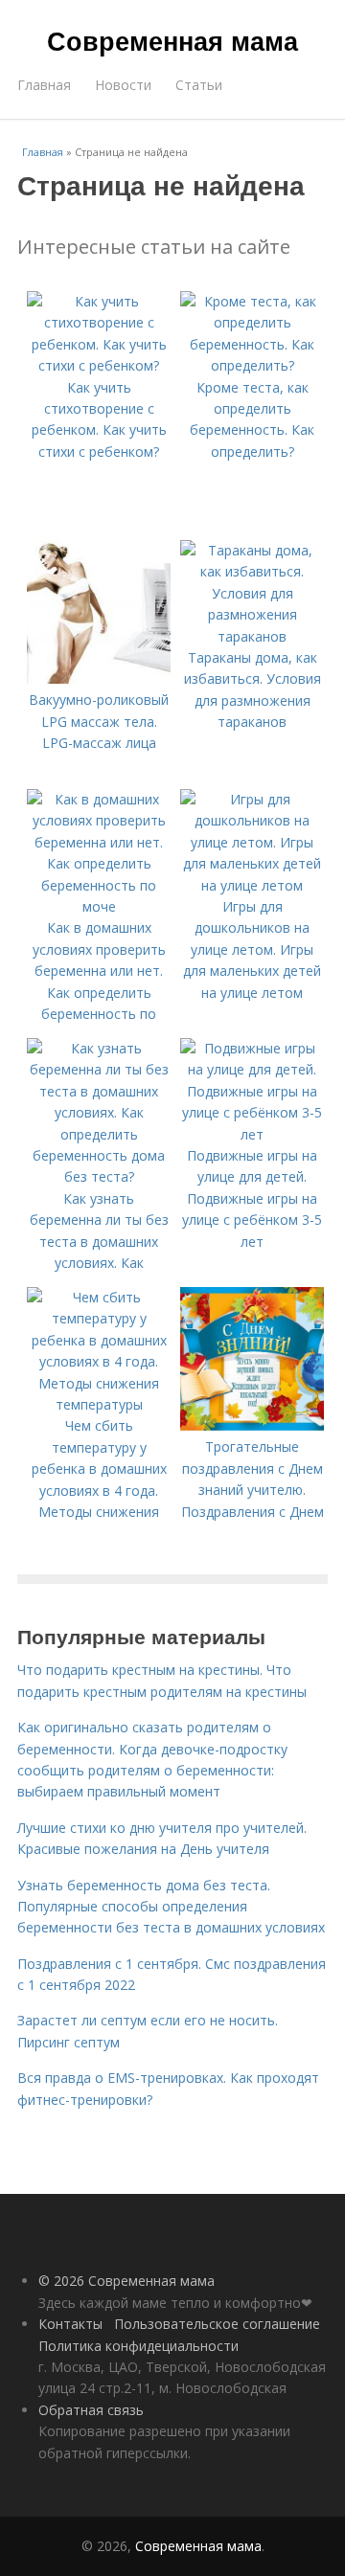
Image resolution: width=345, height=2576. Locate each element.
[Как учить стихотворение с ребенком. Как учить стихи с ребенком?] (99, 365)
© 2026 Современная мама (126, 2281)
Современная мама (172, 40)
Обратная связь (91, 2410)
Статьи (199, 85)
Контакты (70, 2324)
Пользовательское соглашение (217, 2324)
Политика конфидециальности (138, 2346)
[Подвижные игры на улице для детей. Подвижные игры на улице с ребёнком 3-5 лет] (252, 1134)
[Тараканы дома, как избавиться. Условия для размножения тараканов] (252, 636)
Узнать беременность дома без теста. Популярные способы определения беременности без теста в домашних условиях (171, 1907)
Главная (44, 85)
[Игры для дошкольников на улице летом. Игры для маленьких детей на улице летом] (252, 885)
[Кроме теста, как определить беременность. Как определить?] (252, 365)
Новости (123, 85)
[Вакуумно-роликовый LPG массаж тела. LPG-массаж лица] (99, 678)
